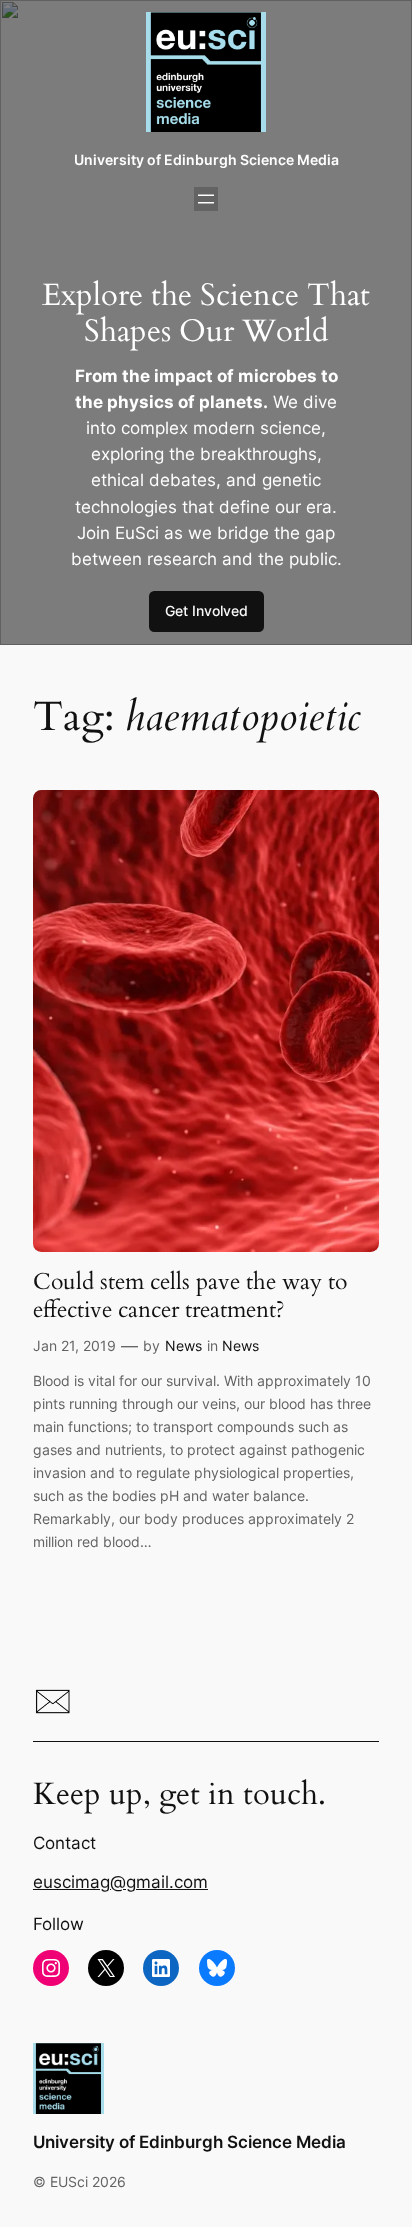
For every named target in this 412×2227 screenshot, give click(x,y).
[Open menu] (206, 199)
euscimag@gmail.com (120, 1882)
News (183, 1345)
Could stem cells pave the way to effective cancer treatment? (190, 1295)
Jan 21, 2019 (74, 1345)
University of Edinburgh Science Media (206, 159)
